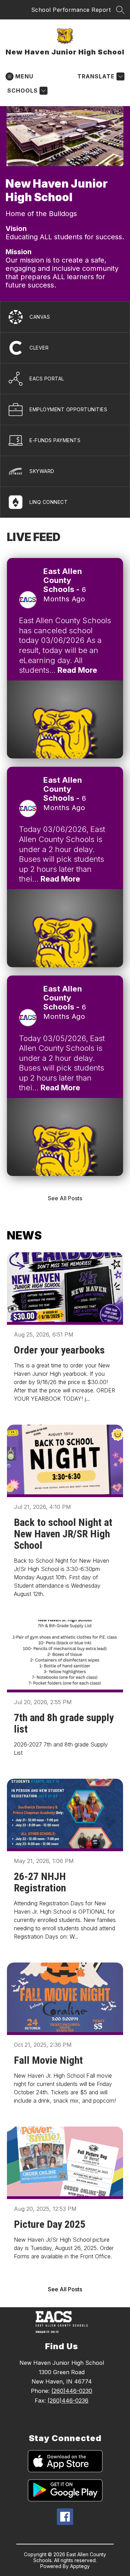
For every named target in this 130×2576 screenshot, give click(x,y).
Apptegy (80, 2566)
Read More (77, 670)
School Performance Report (71, 10)
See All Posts (65, 1198)
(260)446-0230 (72, 2391)
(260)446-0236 (68, 2401)
